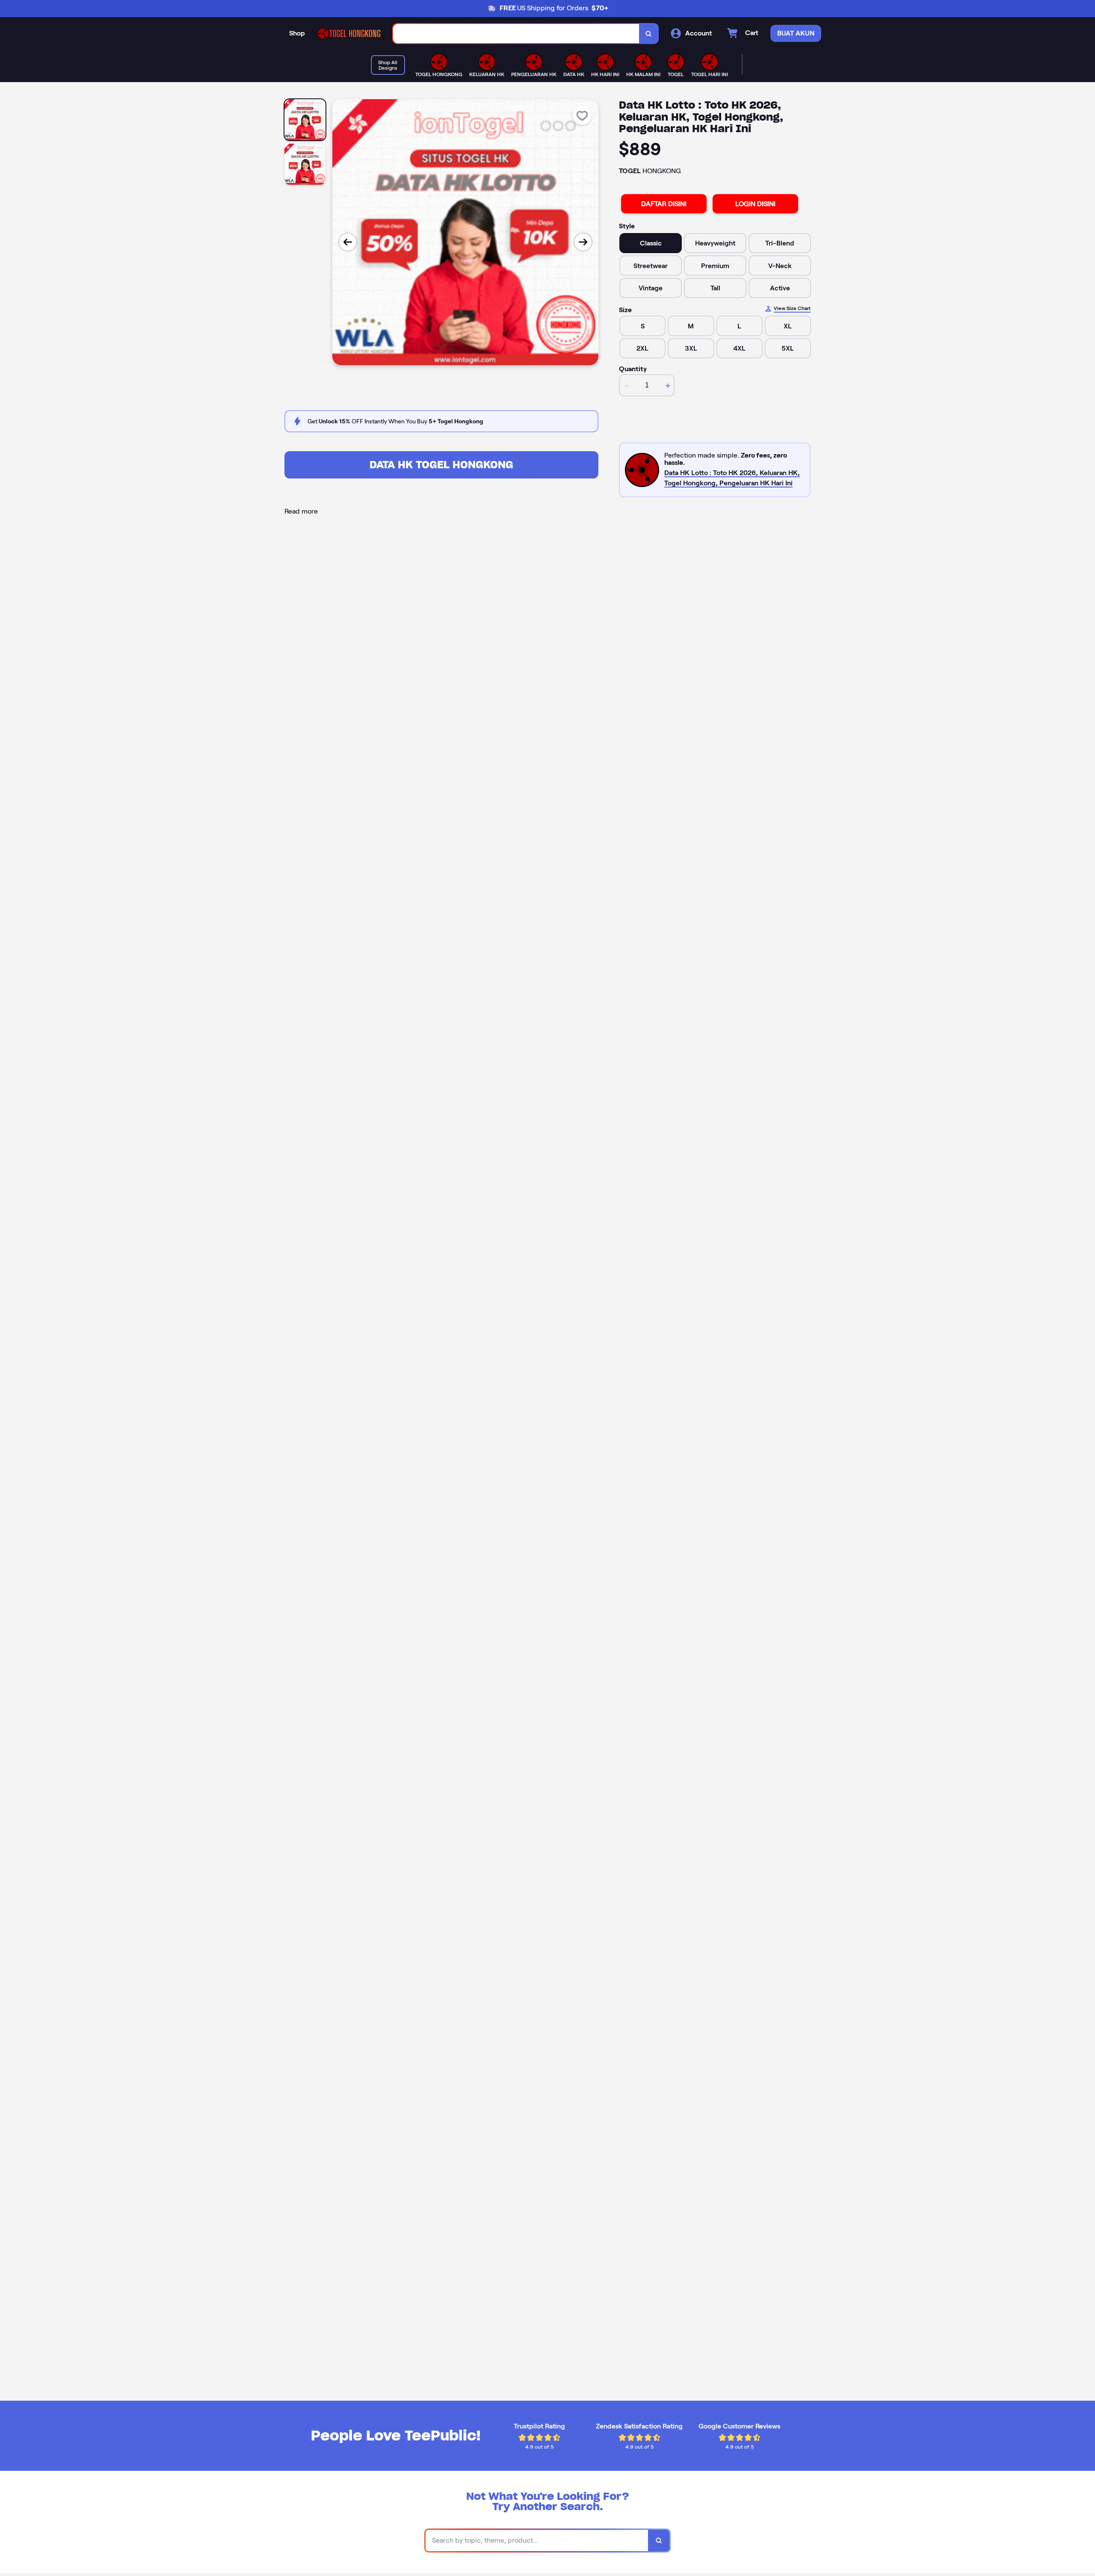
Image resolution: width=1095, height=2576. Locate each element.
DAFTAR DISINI (664, 204)
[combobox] (516, 34)
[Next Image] (583, 242)
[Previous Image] (348, 242)
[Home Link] (349, 34)
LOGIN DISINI (755, 204)
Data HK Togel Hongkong (441, 465)
